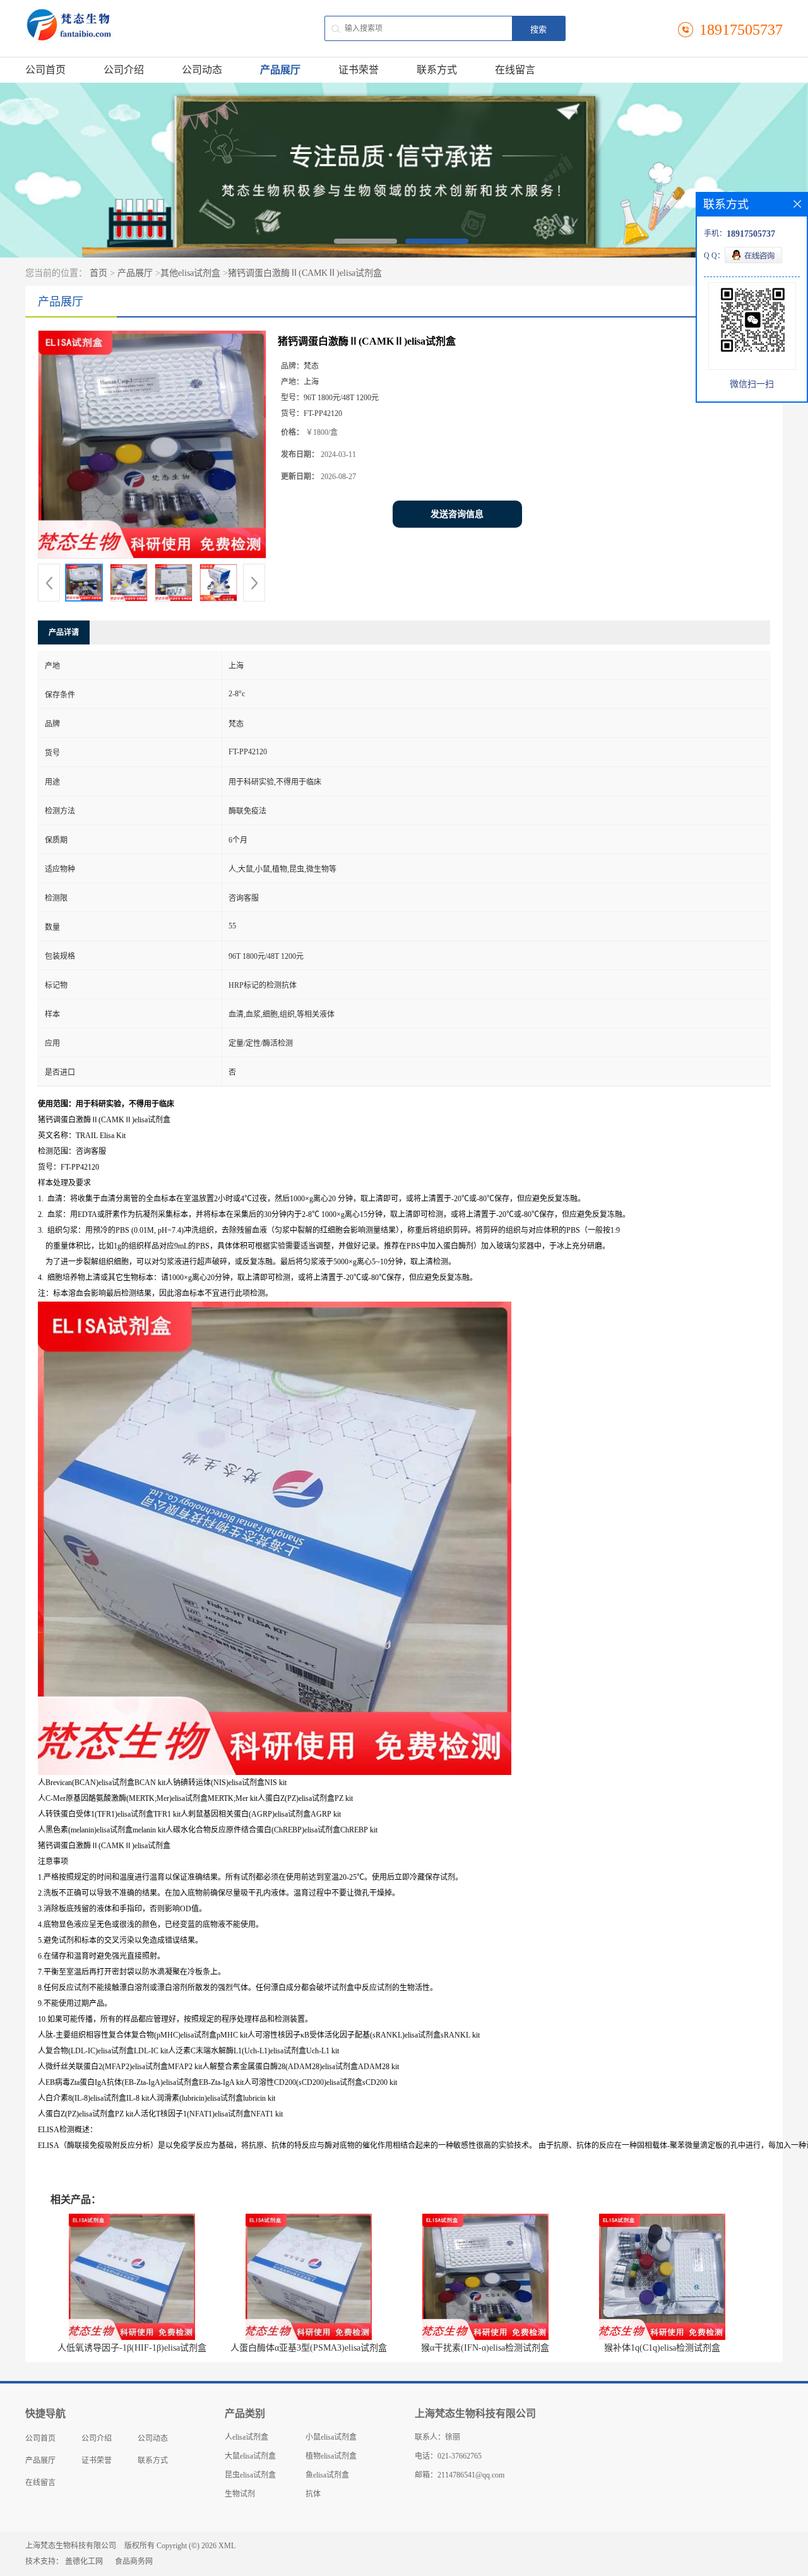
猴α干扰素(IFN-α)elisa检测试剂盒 (485, 2348)
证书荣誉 (359, 70)
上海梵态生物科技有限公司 (71, 2546)
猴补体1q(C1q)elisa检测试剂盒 (662, 2348)
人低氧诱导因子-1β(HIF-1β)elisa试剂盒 (132, 2348)
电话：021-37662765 (448, 2456)
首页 (98, 273)
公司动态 (202, 70)
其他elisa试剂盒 (190, 273)
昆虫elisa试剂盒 (250, 2475)
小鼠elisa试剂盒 (331, 2437)
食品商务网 (134, 2561)
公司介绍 (124, 70)
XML (227, 2546)
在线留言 (515, 70)
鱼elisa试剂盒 (327, 2475)
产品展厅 (280, 70)
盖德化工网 (84, 2561)
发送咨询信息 (457, 514)
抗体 (313, 2494)
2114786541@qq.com (471, 2475)
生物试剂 (240, 2494)
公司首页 (45, 70)
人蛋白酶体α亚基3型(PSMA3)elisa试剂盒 (309, 2348)
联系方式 (437, 70)
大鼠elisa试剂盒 (250, 2456)
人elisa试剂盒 (247, 2437)
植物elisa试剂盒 (331, 2456)
